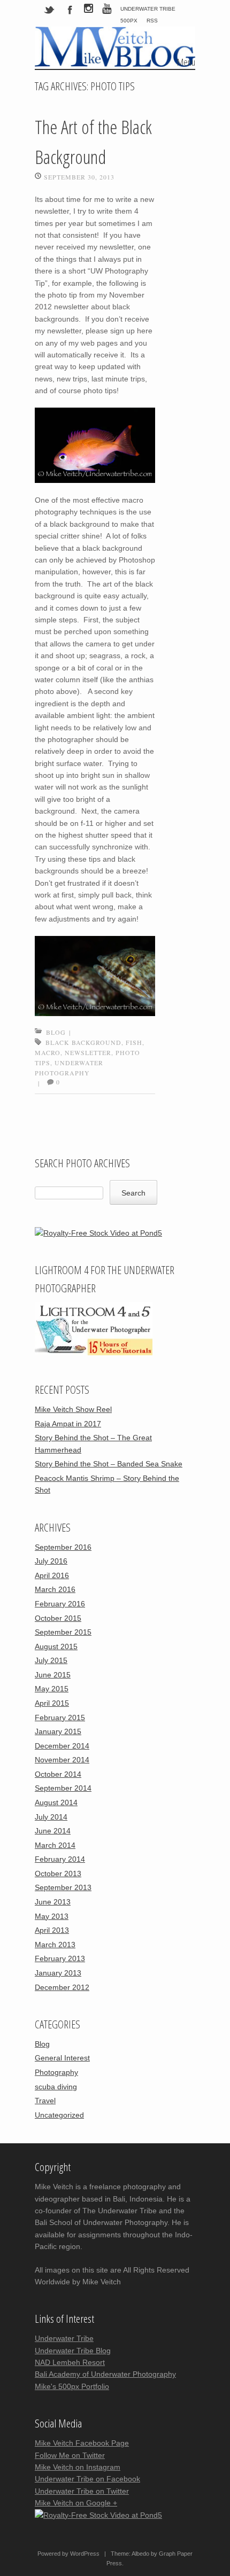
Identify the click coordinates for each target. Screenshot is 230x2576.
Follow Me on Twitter (70, 2455)
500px (129, 21)
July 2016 (51, 1561)
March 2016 (55, 1589)
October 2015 (58, 1618)
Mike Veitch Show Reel (73, 1409)
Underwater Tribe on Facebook (87, 2479)
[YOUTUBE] (107, 10)
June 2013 (53, 1902)
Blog (56, 1032)
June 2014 (53, 1831)
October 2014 (58, 1774)
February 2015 (60, 1718)
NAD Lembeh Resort (70, 2362)
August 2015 (56, 1646)
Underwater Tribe (148, 9)
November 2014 (62, 1760)
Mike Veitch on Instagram (78, 2467)
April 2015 (52, 1703)
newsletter (88, 1052)
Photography (56, 2072)
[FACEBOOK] (70, 9)
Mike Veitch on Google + (76, 2503)
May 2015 (52, 1689)
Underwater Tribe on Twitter (82, 2491)
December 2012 (62, 1987)
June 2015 (53, 1675)
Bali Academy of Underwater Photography (105, 2374)
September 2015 (63, 1632)
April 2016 (52, 1575)
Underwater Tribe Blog (73, 2351)
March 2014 (55, 1845)
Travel (45, 2101)
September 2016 (63, 1547)
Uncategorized (59, 2115)
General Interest (62, 2058)
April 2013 (52, 1930)
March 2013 (55, 1945)
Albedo (140, 2554)
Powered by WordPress (68, 2554)
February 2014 (60, 1859)
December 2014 (62, 1746)
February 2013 (60, 1958)
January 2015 (58, 1731)
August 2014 (56, 1802)
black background (83, 1042)
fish (134, 1042)
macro (48, 1052)
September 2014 (63, 1788)
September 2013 (63, 1887)
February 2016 (60, 1604)
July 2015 (51, 1660)
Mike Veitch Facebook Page (82, 2443)
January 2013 (58, 1973)
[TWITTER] (50, 9)
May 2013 (52, 1916)
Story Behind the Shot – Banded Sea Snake (109, 1464)
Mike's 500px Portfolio (72, 2386)
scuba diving (56, 2087)
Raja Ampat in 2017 (68, 1424)
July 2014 (51, 1817)
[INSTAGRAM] (89, 10)
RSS (152, 21)
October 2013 (58, 1874)
